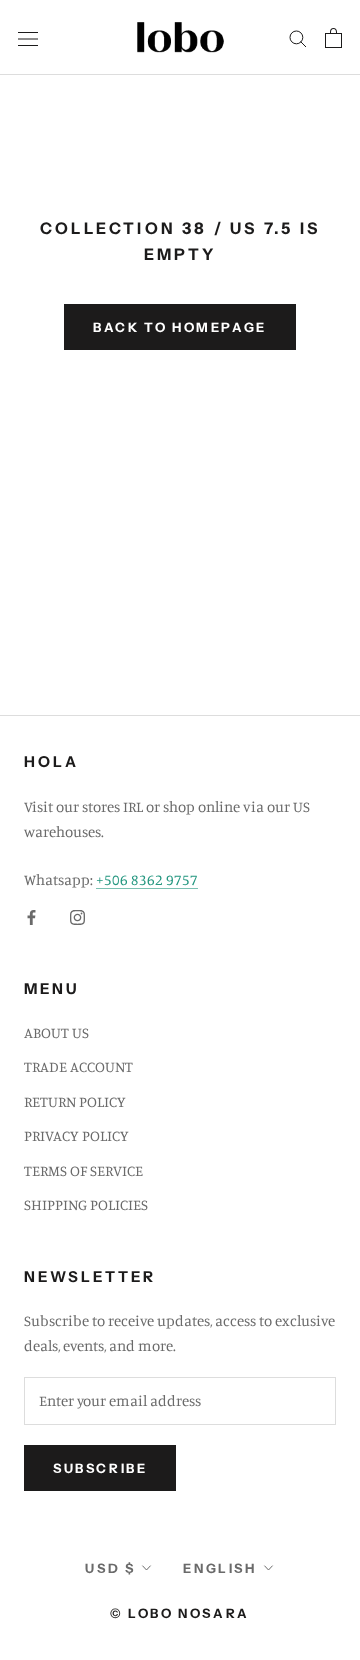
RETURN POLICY (75, 1101)
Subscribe (100, 1468)
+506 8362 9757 (147, 879)
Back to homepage (180, 327)
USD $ (110, 1568)
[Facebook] (31, 916)
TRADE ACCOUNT (78, 1066)
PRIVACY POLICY (76, 1135)
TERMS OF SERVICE (83, 1170)
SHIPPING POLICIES (86, 1204)
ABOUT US (56, 1032)
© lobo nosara (180, 1613)
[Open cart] (333, 38)
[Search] (298, 38)
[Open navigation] (28, 37)
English (219, 1568)
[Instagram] (77, 916)
